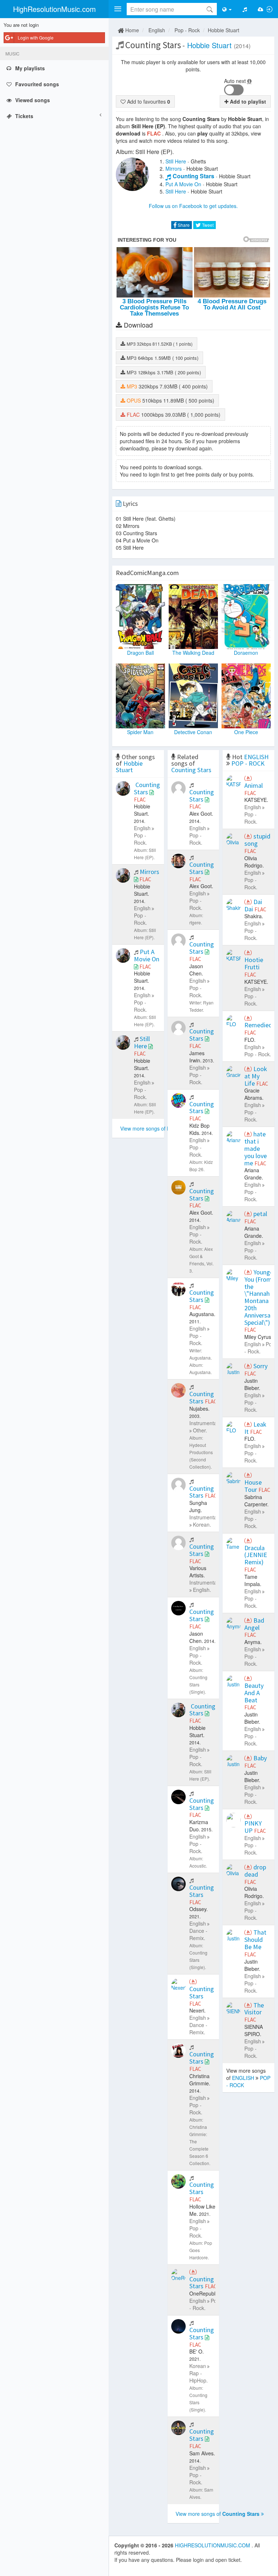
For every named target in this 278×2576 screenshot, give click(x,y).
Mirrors (174, 168)
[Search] (210, 9)
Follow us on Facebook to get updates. (193, 206)
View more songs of (161, 1128)
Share (183, 225)
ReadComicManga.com (147, 573)
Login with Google (36, 38)
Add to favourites (148, 101)
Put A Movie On (183, 184)
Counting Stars (193, 176)
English (157, 30)
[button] (118, 9)
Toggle (234, 90)
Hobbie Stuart (224, 30)
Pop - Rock (187, 30)
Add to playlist (247, 101)
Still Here (176, 161)
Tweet (207, 225)
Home (131, 30)
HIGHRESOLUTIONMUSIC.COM (213, 2545)
